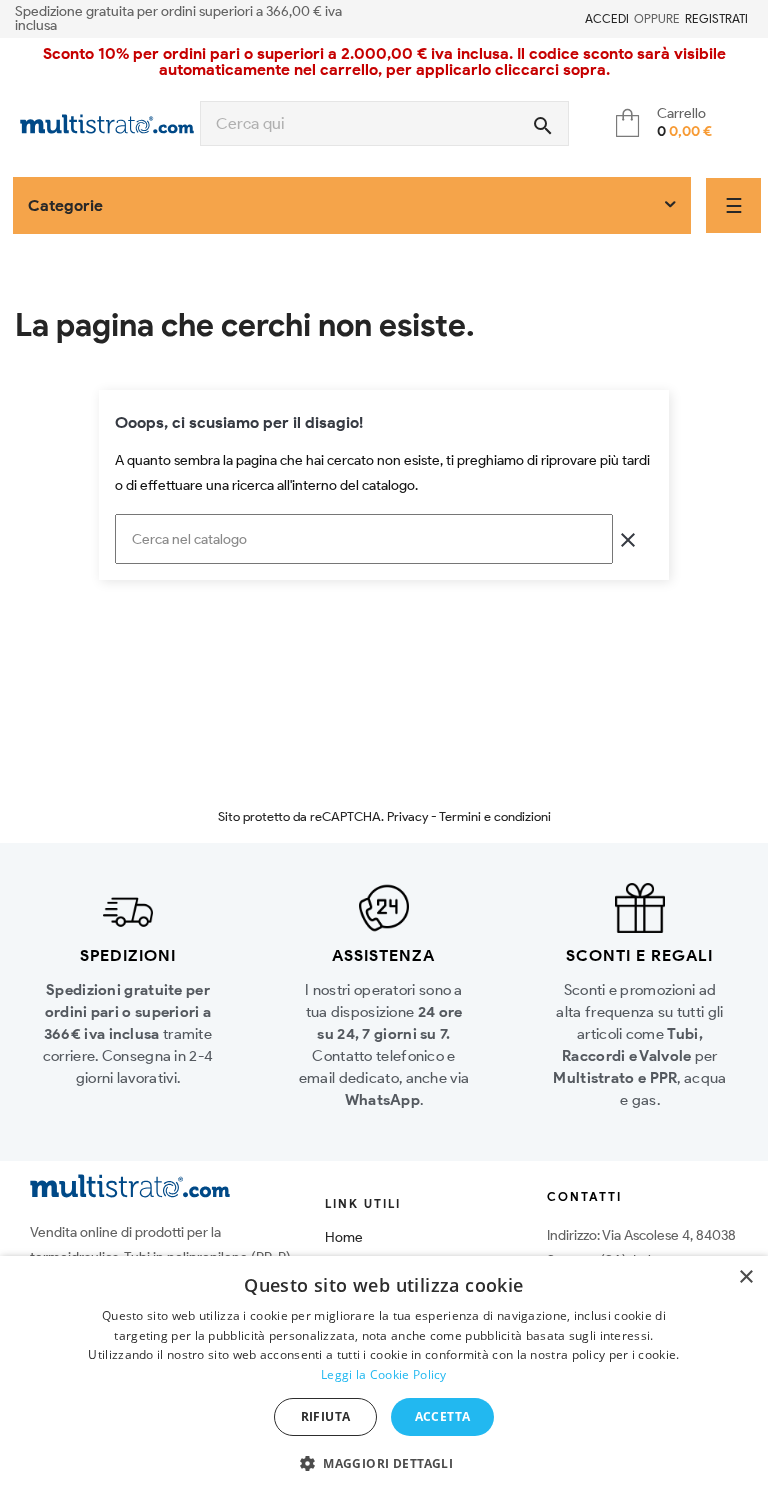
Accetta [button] (443, 1416)
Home (344, 1237)
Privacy (407, 816)
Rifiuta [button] (326, 1416)
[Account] (573, 19)
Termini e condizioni (495, 816)
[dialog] (384, 1378)
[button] (384, 1464)
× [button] (745, 1277)
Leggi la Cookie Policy (384, 1374)
